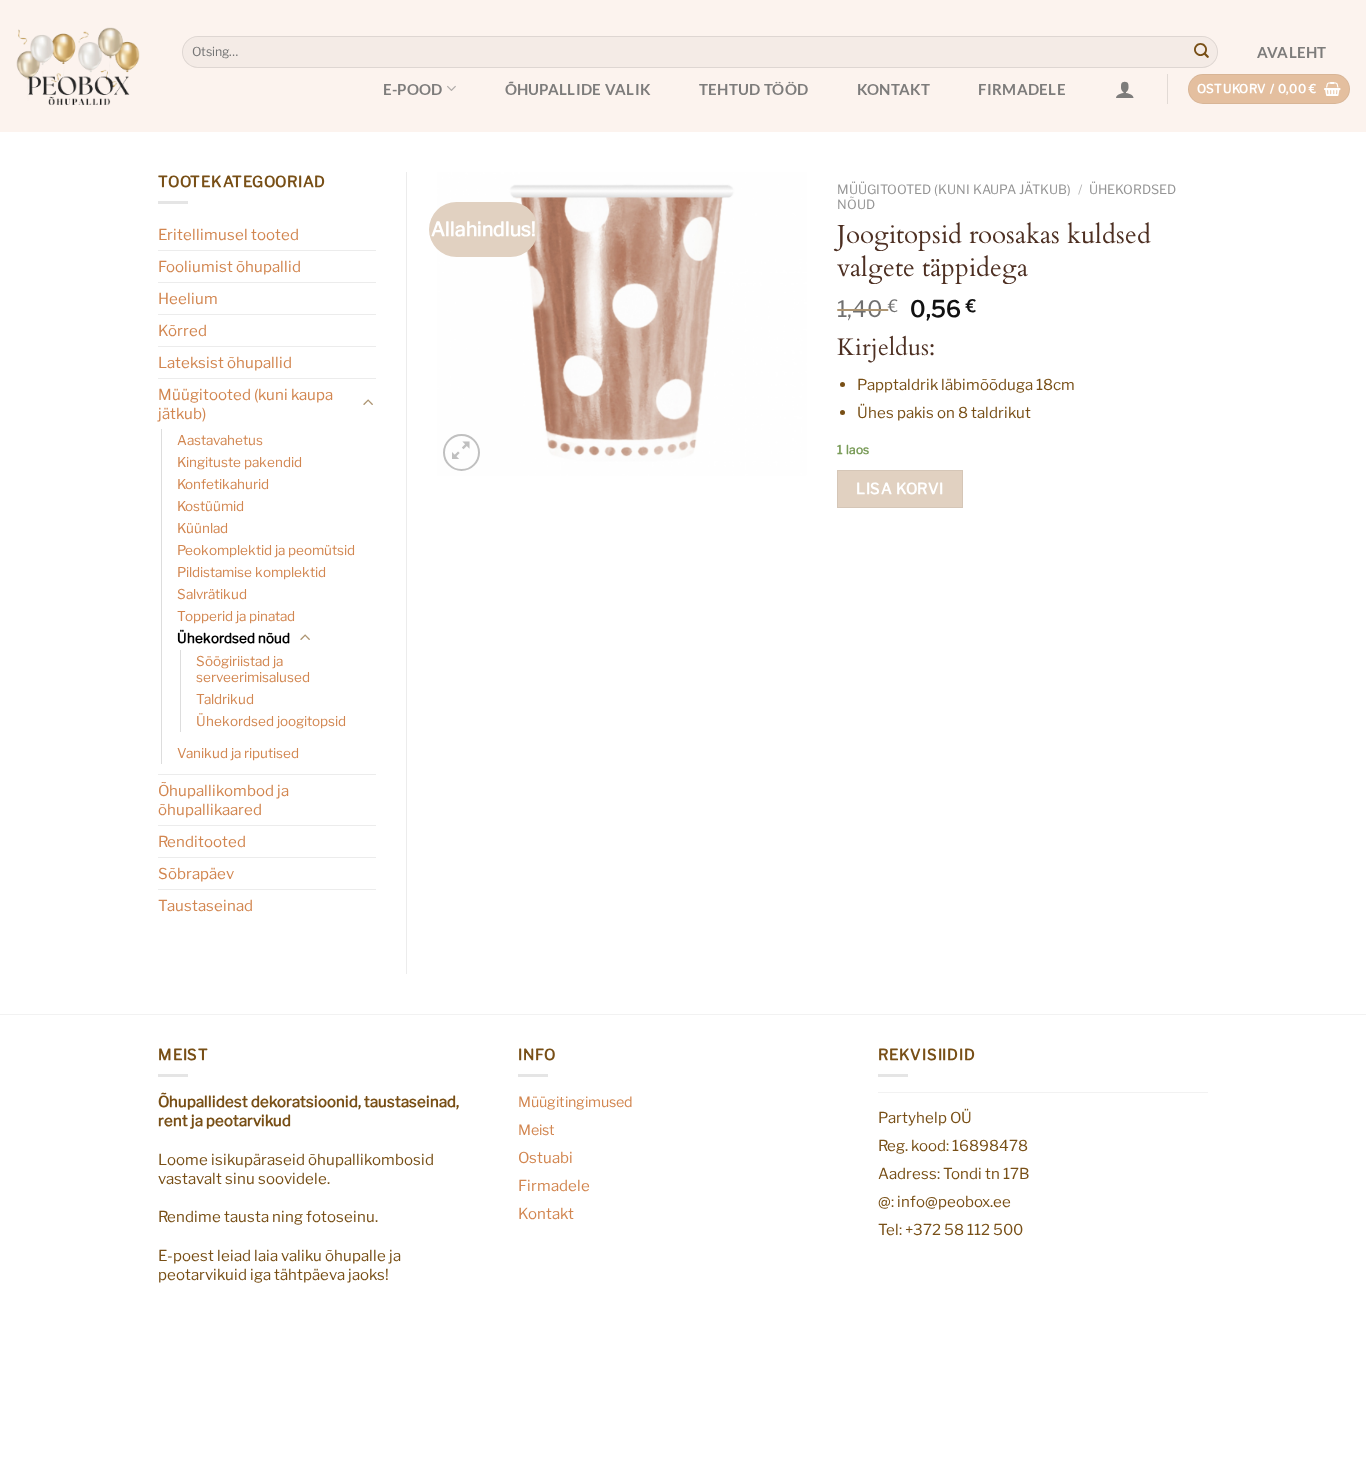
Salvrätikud (212, 594)
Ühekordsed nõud (233, 638)
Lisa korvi (900, 488)
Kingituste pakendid (239, 462)
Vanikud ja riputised (238, 753)
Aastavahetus (220, 440)
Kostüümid (210, 506)
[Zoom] (461, 452)
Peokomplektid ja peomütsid (266, 550)
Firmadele (1022, 89)
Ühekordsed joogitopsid (271, 721)
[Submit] (1201, 52)
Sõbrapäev (196, 873)
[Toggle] (368, 403)
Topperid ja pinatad (236, 616)
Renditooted (202, 841)
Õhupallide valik (578, 89)
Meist (536, 1130)
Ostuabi (545, 1157)
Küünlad (202, 528)
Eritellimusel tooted (228, 234)
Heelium (188, 298)
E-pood (413, 89)
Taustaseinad (205, 905)
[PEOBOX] (77, 66)
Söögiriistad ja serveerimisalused (253, 669)
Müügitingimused (575, 1102)
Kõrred (182, 330)
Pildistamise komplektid (251, 572)
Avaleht (1292, 52)
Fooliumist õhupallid (229, 266)
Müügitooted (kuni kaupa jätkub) (245, 404)
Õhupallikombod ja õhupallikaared (223, 800)
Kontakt (893, 89)
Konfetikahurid (223, 484)
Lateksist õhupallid (225, 362)
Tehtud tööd (753, 89)
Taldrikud (225, 699)
